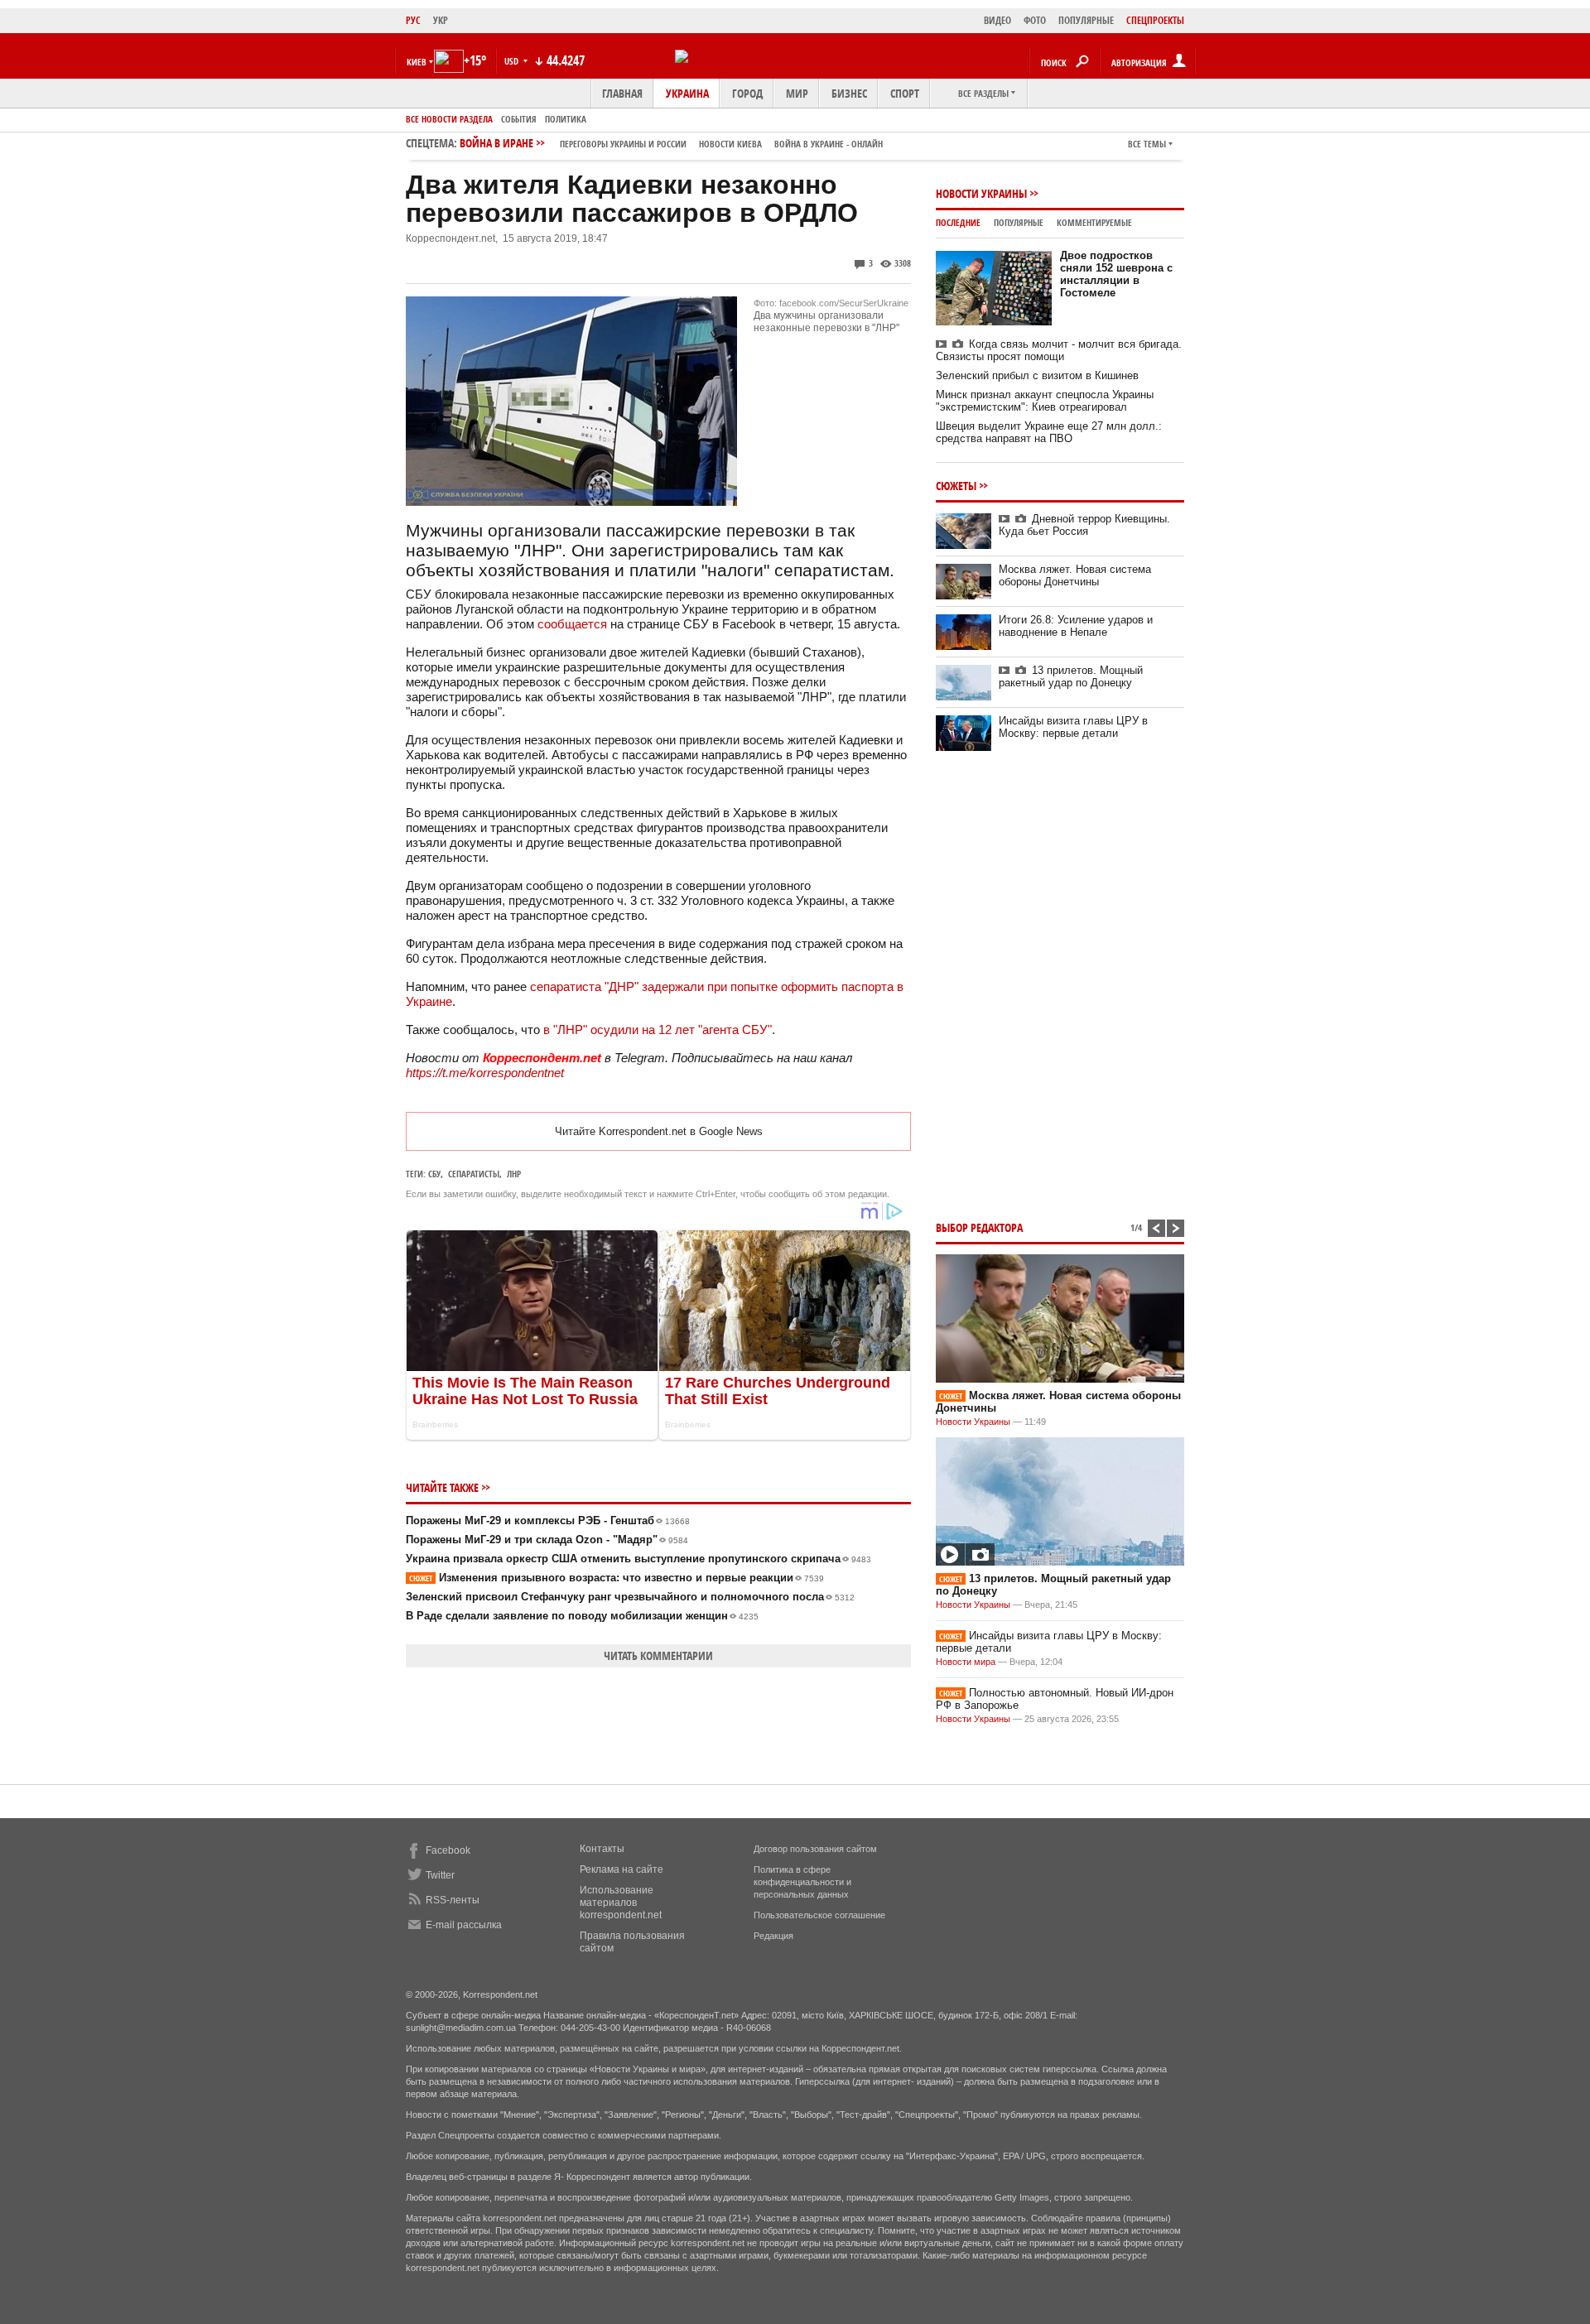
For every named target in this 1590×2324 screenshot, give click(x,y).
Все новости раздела (449, 119)
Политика (566, 119)
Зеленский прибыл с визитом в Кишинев (1037, 375)
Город (747, 93)
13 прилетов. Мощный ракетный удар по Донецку (1071, 676)
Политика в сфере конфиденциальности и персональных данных (802, 1882)
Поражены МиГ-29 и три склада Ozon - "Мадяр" (547, 1540)
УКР (441, 20)
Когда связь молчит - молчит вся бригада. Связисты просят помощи (1059, 350)
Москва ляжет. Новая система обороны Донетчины (1075, 575)
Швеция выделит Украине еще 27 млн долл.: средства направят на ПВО (1049, 432)
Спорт (905, 93)
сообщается (572, 624)
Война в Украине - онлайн (829, 144)
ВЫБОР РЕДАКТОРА (979, 1227)
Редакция (773, 1936)
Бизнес (849, 93)
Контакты (602, 1849)
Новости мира (966, 1662)
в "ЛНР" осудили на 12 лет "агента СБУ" (658, 1030)
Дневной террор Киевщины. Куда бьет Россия (1084, 525)
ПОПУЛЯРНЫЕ (1086, 20)
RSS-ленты (453, 1900)
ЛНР (514, 1174)
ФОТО (1035, 20)
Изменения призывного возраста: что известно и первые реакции (617, 1578)
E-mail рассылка (464, 1925)
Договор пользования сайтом (815, 1849)
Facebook (448, 1850)
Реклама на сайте (622, 1869)
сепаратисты (474, 1174)
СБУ (434, 1174)
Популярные (1019, 222)
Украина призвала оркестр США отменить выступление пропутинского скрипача (638, 1559)
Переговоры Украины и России (623, 144)
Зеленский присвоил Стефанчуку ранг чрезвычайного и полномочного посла (630, 1597)
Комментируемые (1094, 222)
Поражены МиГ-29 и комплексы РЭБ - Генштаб (548, 1520)
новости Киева (730, 144)
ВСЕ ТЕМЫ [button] (1147, 144)
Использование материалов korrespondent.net (621, 1903)
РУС (413, 20)
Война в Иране (671, 143)
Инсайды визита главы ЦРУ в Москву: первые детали (1073, 727)
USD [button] (513, 61)
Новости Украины (981, 193)
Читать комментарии (658, 1655)
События (519, 119)
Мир (797, 93)
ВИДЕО (997, 20)
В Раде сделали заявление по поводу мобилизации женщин (582, 1616)
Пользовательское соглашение (819, 1915)
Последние (958, 222)
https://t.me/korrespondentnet (485, 1073)
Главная (622, 93)
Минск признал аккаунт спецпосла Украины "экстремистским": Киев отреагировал (1045, 401)
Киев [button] (417, 62)
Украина (687, 93)
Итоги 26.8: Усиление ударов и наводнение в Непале (1076, 626)
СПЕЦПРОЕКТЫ (1155, 20)
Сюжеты (956, 486)
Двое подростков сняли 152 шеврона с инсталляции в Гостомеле (1116, 274)
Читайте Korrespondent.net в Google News (659, 1131)
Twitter (440, 1875)
